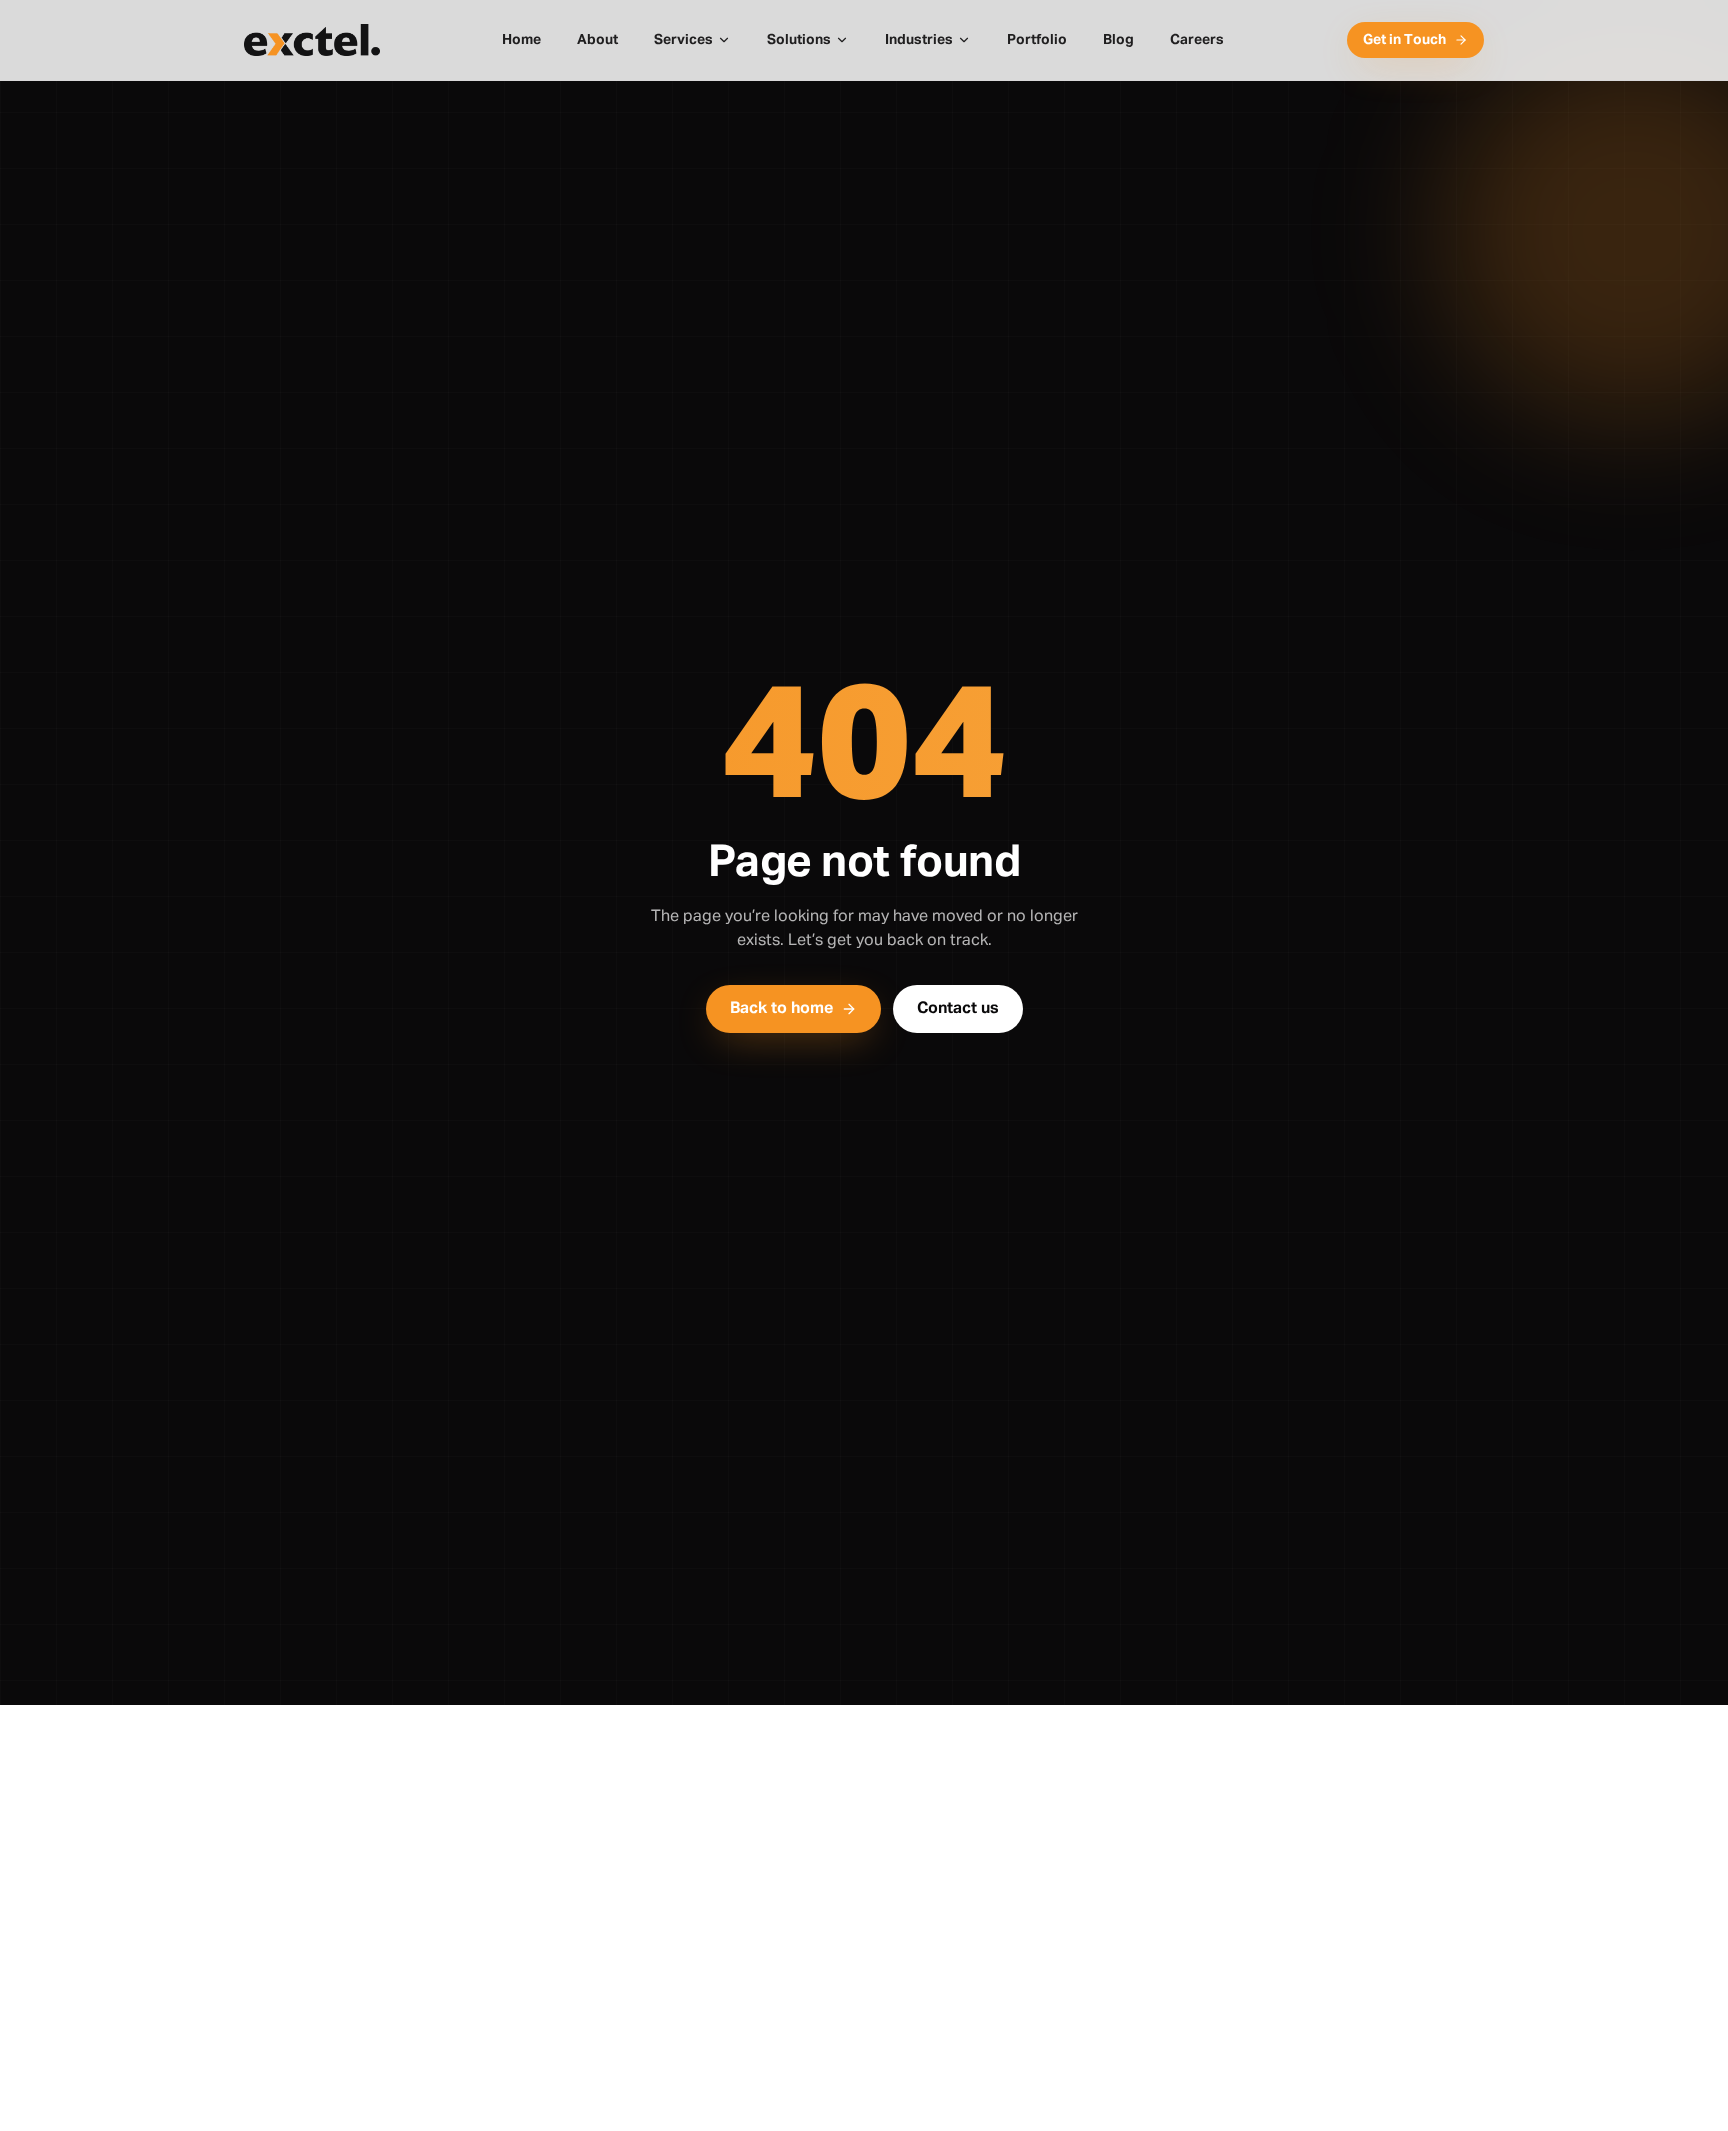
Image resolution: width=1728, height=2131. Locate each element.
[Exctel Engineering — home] (312, 40)
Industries (919, 40)
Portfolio (1037, 40)
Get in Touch (1404, 40)
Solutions (799, 40)
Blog (1118, 40)
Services (683, 40)
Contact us (958, 1009)
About (597, 40)
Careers (1197, 40)
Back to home (781, 1009)
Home (521, 40)
